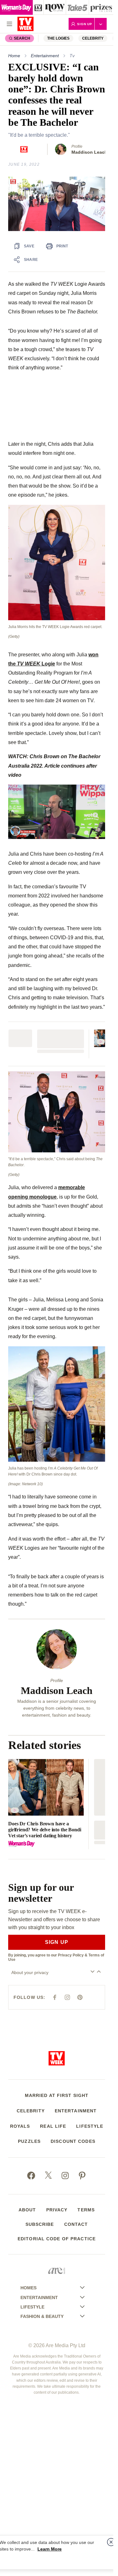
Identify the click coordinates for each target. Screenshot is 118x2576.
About (27, 2210)
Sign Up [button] (85, 24)
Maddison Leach (89, 152)
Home (14, 56)
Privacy (57, 2210)
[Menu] (9, 24)
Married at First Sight (57, 2095)
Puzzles (29, 2141)
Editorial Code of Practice (57, 2239)
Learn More (50, 2549)
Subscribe (40, 2224)
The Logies (58, 38)
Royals (20, 2126)
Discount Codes (73, 2141)
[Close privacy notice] (111, 2542)
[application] (57, 204)
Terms (86, 2210)
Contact (76, 2224)
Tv (72, 56)
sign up (57, 1942)
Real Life (53, 2126)
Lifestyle (90, 2126)
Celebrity (93, 38)
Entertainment (45, 56)
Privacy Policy (71, 1955)
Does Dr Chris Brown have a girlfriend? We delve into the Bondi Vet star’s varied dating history (45, 1830)
